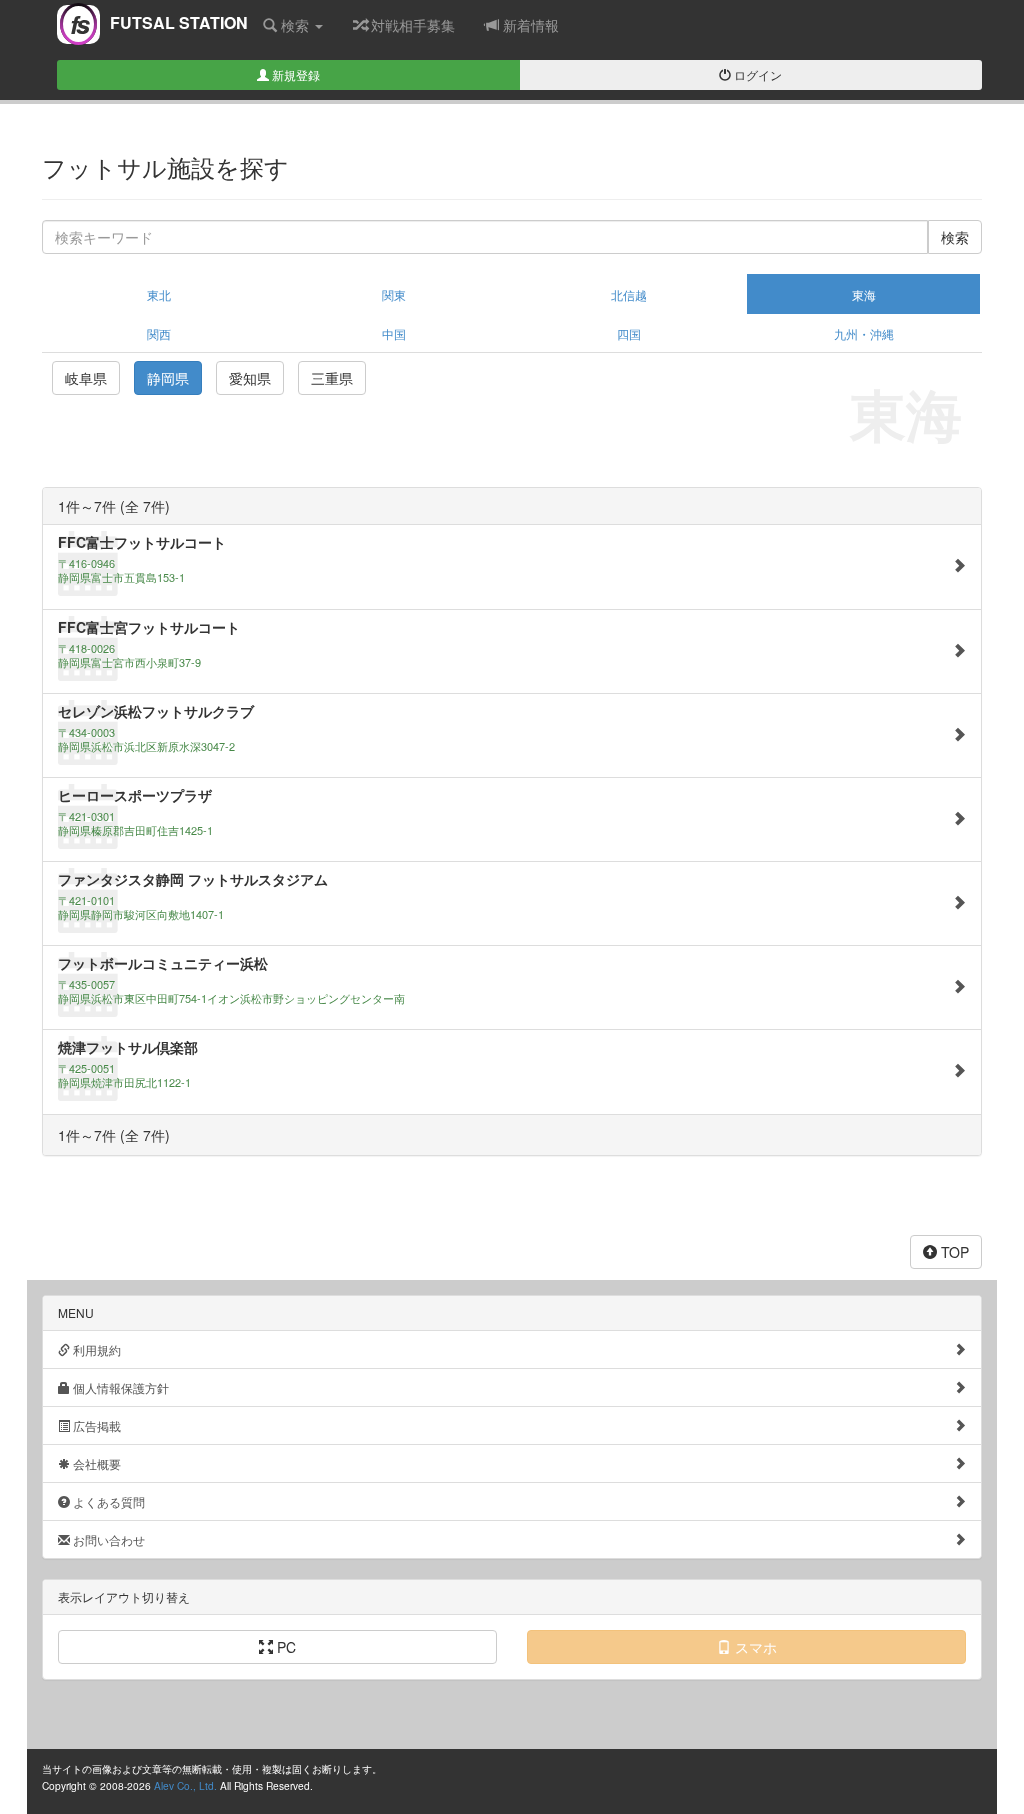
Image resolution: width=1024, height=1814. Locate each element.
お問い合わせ (107, 1539)
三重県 (332, 378)
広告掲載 (95, 1425)
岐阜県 (86, 378)
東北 (159, 294)
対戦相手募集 (411, 25)
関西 (159, 333)
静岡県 (168, 378)
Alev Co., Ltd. (185, 1785)
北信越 (629, 294)
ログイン (756, 74)
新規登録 (294, 74)
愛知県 (250, 378)
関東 (394, 294)
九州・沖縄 (864, 333)
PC (284, 1647)
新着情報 (529, 25)
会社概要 (95, 1463)
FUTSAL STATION (159, 28)
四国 (629, 333)
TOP (953, 1252)
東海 (864, 294)
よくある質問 (107, 1501)
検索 (295, 25)
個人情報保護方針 (119, 1387)
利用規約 (95, 1349)
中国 (394, 333)
